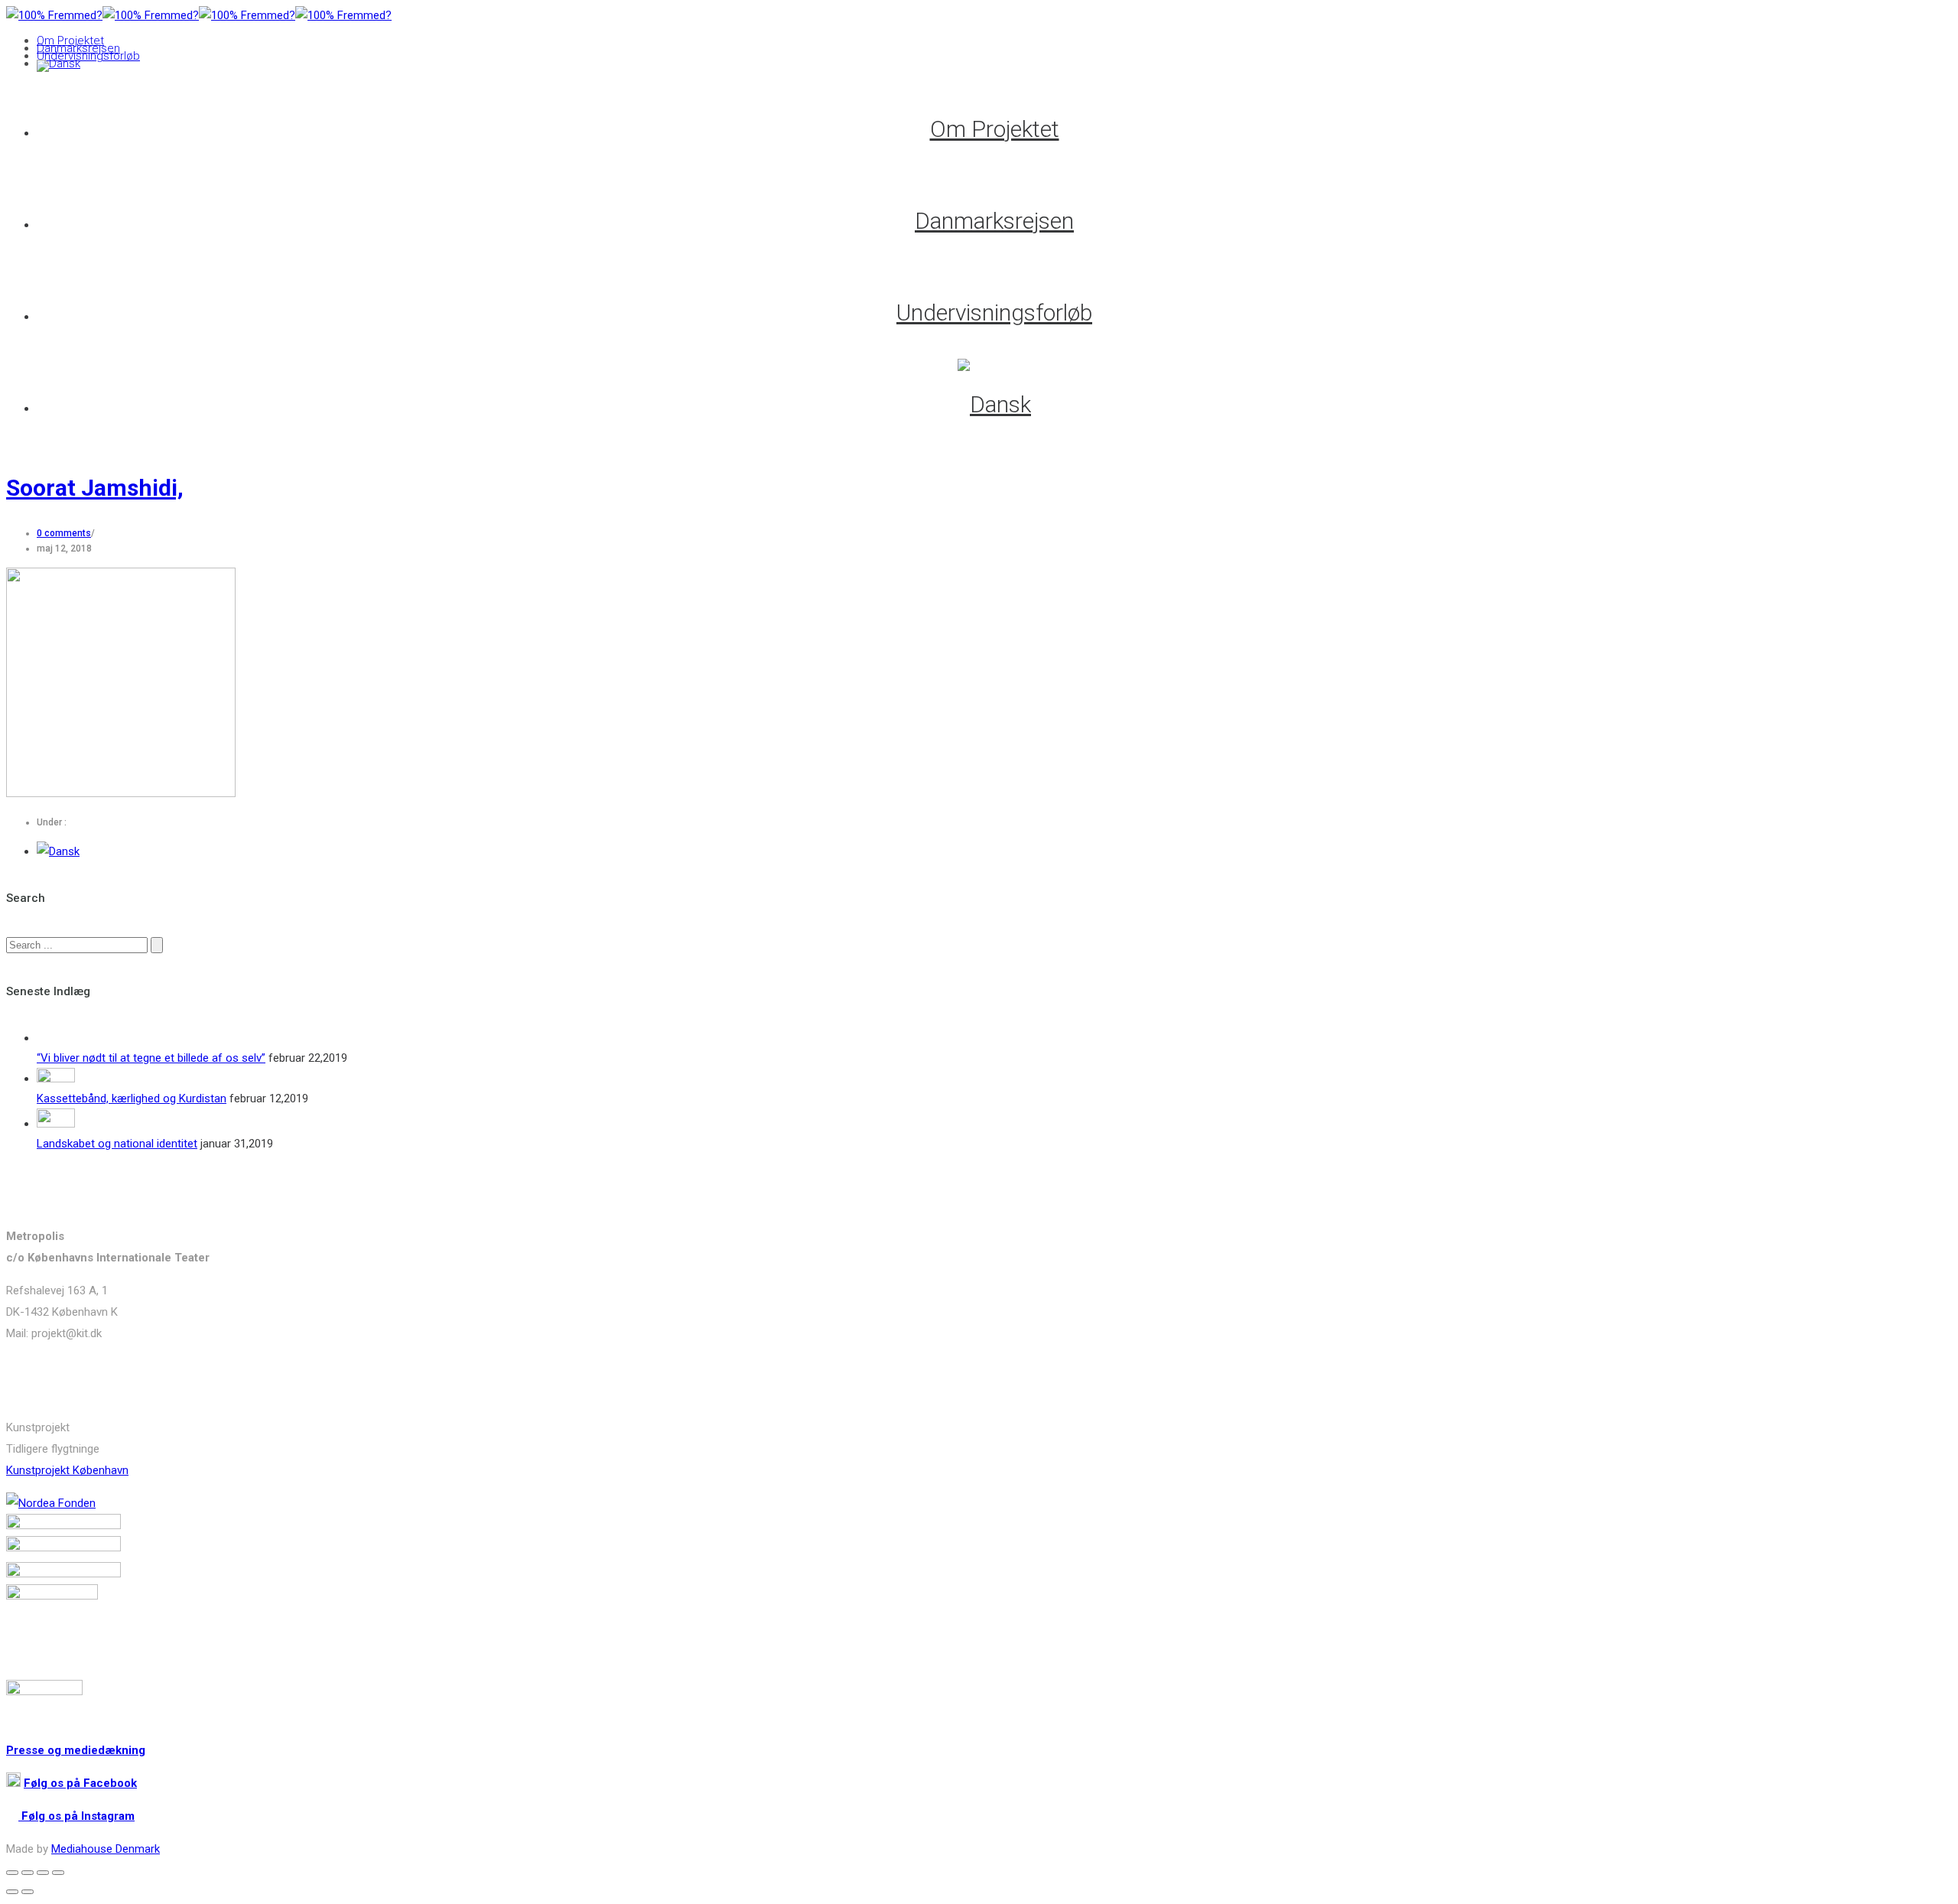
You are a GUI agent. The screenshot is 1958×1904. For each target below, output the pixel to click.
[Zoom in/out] (58, 1873)
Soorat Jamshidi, (95, 488)
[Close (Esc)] (12, 1873)
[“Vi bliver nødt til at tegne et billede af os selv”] (56, 1038)
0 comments (64, 533)
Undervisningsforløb (88, 56)
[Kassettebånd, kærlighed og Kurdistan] (56, 1079)
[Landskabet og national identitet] (56, 1124)
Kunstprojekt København (67, 1470)
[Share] (28, 1873)
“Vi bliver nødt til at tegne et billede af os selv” (151, 1058)
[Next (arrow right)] (28, 1892)
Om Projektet (70, 41)
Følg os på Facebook (80, 1783)
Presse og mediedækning (76, 1750)
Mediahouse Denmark (106, 1849)
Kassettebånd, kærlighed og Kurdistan (132, 1098)
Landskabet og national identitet (117, 1144)
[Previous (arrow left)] (12, 1892)
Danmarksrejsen (78, 48)
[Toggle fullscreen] (43, 1873)
